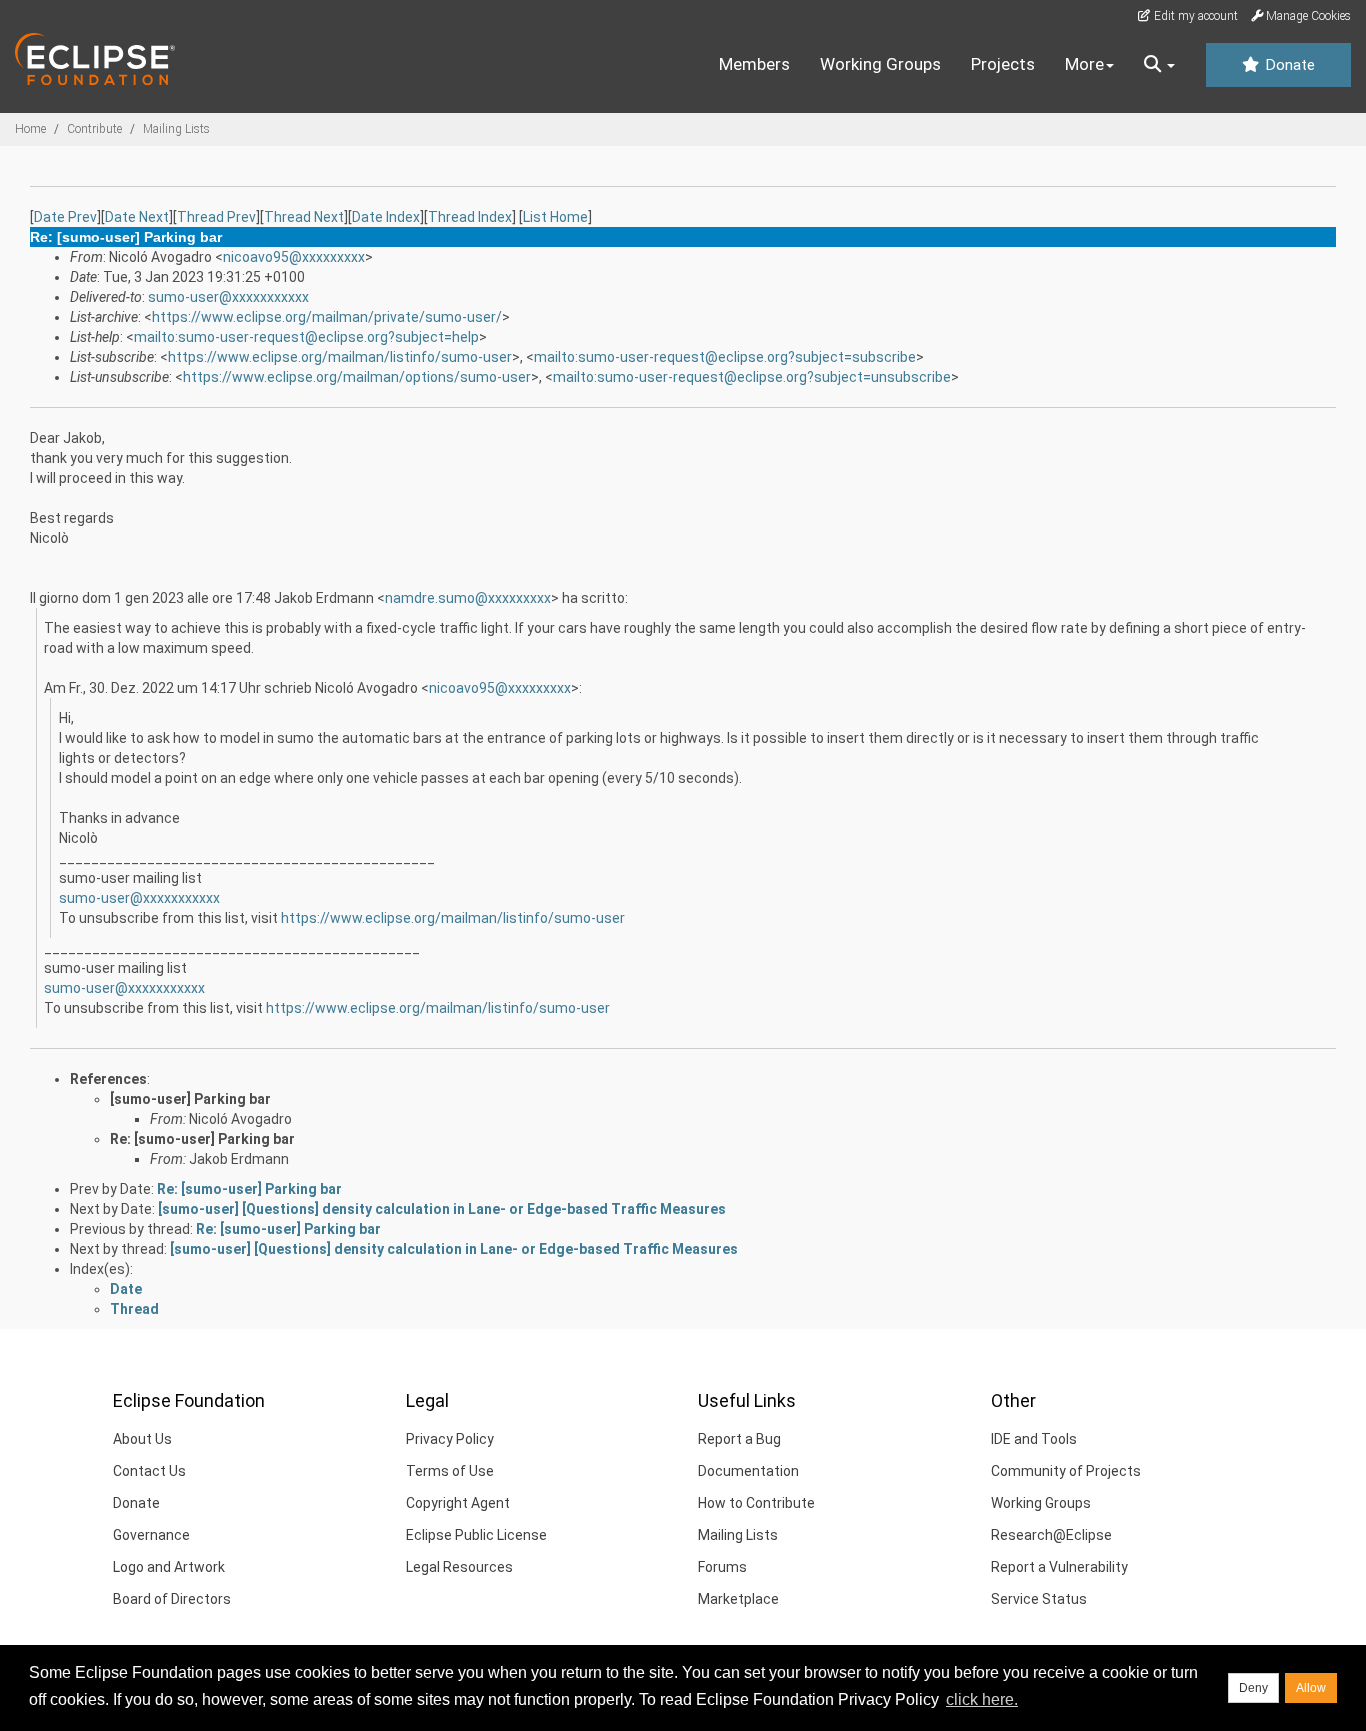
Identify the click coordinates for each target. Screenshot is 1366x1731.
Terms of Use (450, 1471)
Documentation (748, 1471)
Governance (151, 1535)
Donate (1288, 65)
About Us (142, 1439)
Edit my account (1194, 16)
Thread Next (304, 217)
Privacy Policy (450, 1439)
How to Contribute (756, 1503)
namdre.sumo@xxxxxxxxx (468, 598)
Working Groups (880, 64)
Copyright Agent (458, 1503)
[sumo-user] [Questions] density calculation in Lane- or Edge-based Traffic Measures (442, 1209)
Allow (1311, 1688)
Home (30, 129)
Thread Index (470, 217)
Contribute (94, 129)
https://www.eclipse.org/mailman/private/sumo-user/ (327, 317)
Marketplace (738, 1599)
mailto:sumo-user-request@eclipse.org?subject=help (306, 337)
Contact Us (149, 1471)
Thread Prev (216, 217)
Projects (1003, 64)
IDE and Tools (1034, 1439)
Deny (1253, 1688)
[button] (1159, 65)
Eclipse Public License (476, 1535)
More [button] (1084, 64)
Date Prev (65, 217)
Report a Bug (739, 1439)
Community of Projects (1066, 1471)
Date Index (386, 217)
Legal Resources (459, 1567)
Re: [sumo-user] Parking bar (202, 1139)
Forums (722, 1567)
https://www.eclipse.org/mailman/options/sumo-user (357, 377)
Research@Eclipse (1051, 1535)
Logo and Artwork (169, 1567)
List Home (555, 217)
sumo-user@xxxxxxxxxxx (228, 297)
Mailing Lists (176, 129)
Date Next (137, 217)
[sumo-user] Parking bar (190, 1099)
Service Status (1039, 1599)
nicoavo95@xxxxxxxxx (294, 257)
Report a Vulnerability (1059, 1567)
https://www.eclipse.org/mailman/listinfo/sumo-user (340, 357)
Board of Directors (172, 1599)
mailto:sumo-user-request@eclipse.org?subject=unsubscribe (752, 377)
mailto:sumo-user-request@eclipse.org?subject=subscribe (725, 357)
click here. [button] (982, 1699)
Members (754, 64)
